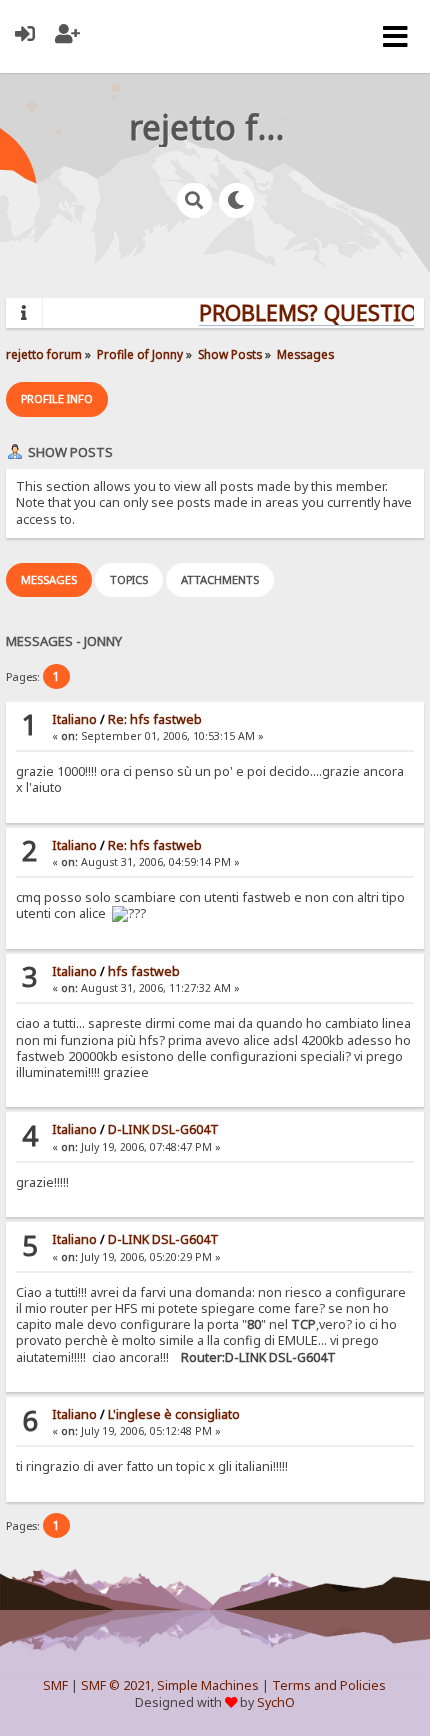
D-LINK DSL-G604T (163, 1129)
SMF (55, 1685)
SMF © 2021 (116, 1685)
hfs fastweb (144, 971)
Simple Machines (208, 1685)
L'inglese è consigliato (174, 1414)
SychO (276, 1702)
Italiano (74, 719)
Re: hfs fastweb (155, 719)
